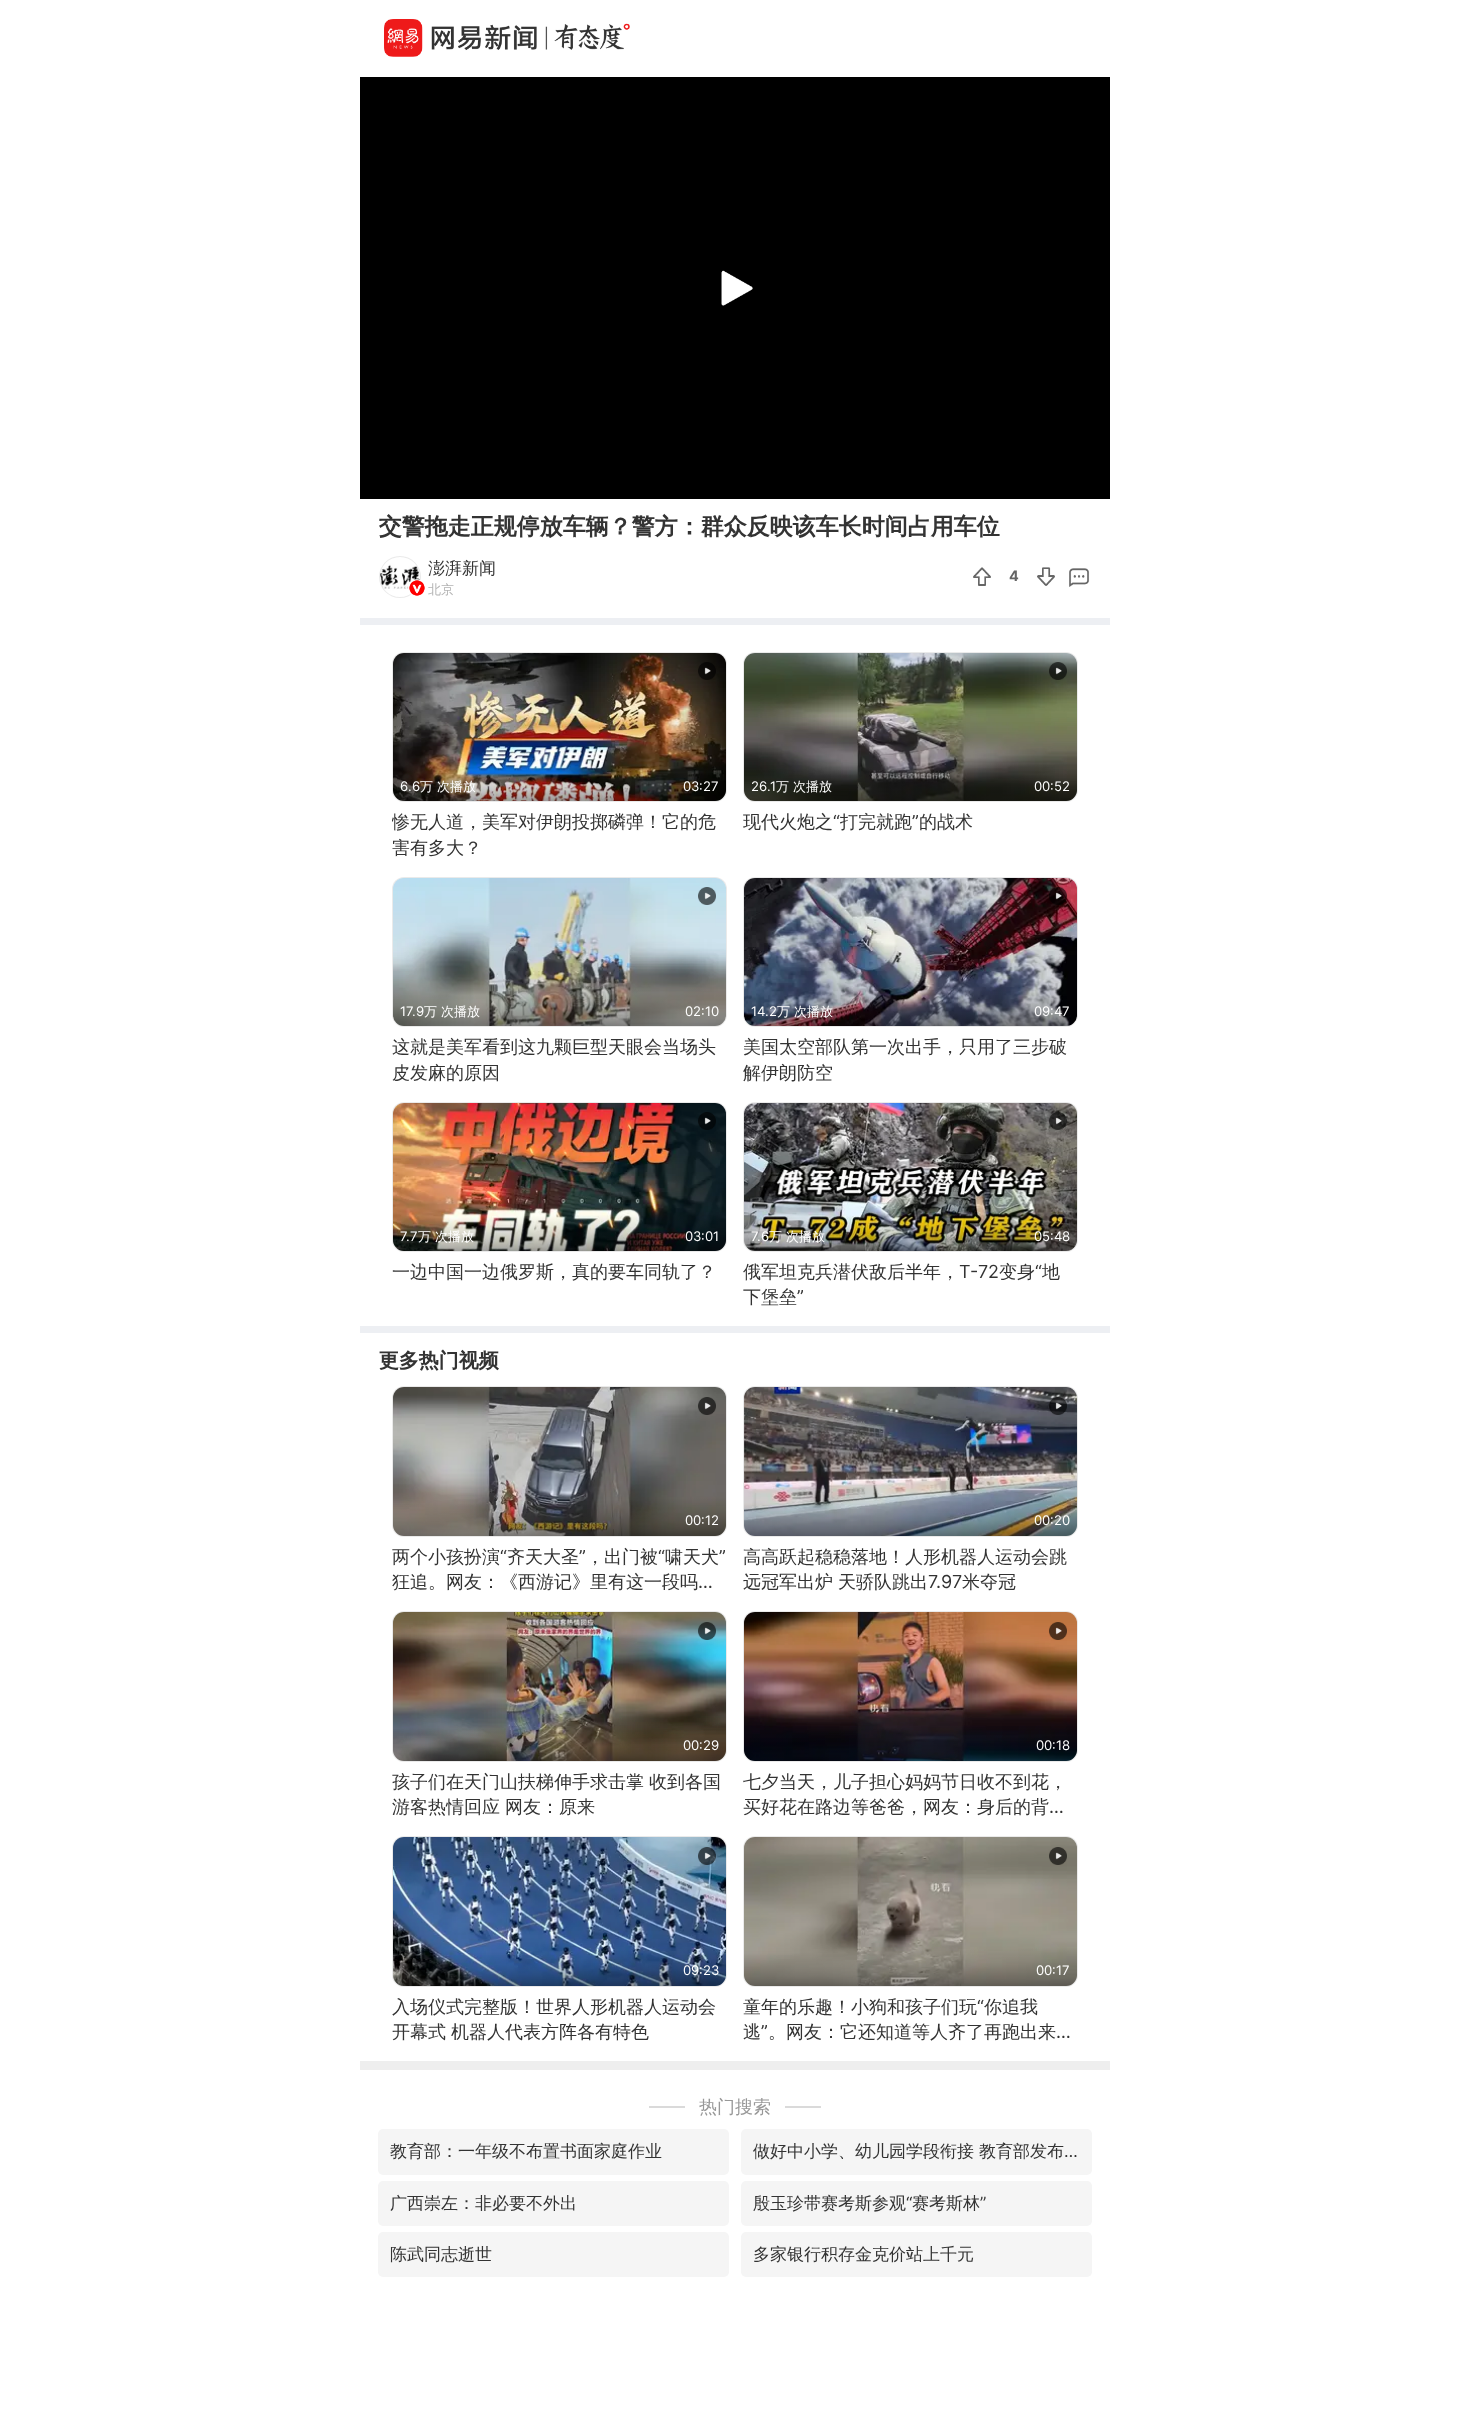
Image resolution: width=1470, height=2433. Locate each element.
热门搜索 (735, 2106)
